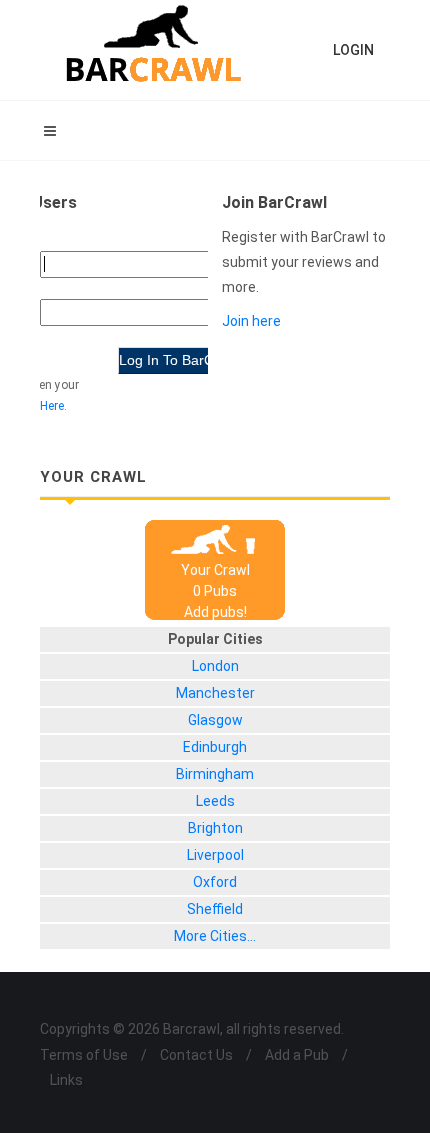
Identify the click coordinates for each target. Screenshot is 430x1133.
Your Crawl (215, 570)
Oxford (215, 882)
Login (353, 50)
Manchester (215, 693)
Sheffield (215, 909)
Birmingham (215, 774)
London (215, 666)
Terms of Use (84, 1055)
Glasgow (215, 720)
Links (66, 1080)
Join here (251, 321)
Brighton (215, 828)
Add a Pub (297, 1055)
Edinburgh (215, 747)
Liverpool (215, 855)
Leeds (215, 801)
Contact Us (196, 1055)
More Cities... (215, 936)
